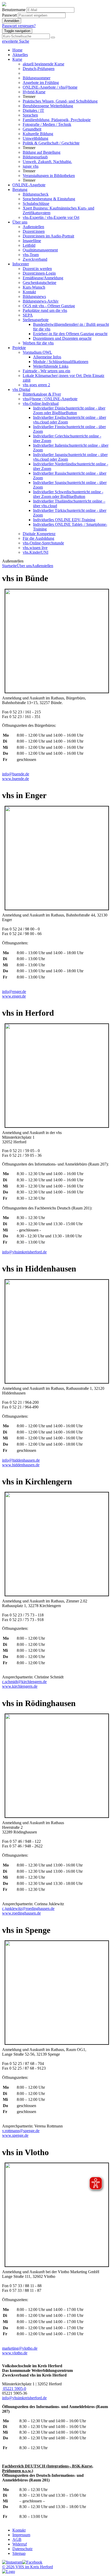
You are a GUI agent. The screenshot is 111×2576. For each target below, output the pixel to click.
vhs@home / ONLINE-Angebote (50, 399)
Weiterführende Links (51, 366)
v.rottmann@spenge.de (21, 2131)
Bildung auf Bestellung (42, 152)
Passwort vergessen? (19, 26)
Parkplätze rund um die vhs (45, 310)
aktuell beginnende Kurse (43, 64)
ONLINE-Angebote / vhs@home (50, 87)
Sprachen (30, 115)
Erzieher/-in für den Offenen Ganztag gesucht (70, 334)
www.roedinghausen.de (21, 1913)
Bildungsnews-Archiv (41, 301)
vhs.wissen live (35, 548)
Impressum (21, 2535)
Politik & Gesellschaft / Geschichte (51, 143)
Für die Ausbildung (38, 538)
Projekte (19, 348)
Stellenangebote (36, 320)
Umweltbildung (35, 138)
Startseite (9, 566)
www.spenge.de (15, 2135)
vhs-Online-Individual (41, 403)
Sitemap (19, 2553)
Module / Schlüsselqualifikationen (61, 362)
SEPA (28, 315)
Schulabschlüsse (36, 203)
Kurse (17, 59)
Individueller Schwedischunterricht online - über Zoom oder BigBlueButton (68, 494)
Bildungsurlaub (35, 157)
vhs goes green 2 (36, 385)
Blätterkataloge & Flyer (42, 394)
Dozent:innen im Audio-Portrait (48, 236)
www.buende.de (15, 779)
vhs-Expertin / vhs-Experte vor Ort (51, 217)
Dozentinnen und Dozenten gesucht (62, 338)
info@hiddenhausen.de (21, 1460)
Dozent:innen (34, 231)
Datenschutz (22, 2549)
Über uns (20, 222)
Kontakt (29, 292)
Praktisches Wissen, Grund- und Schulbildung (60, 101)
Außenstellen (33, 227)
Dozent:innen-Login (39, 273)
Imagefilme (32, 241)
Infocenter (21, 264)
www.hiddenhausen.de (21, 1465)
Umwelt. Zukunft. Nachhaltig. (47, 162)
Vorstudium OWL (37, 352)
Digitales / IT (33, 110)
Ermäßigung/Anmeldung (43, 278)
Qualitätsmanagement (40, 250)
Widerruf (20, 2544)
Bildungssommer (37, 78)
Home (17, 50)
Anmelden (12, 21)
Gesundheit (32, 129)
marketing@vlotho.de (20, 2348)
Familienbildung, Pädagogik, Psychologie (57, 120)
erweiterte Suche (16, 41)
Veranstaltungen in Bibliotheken (49, 176)
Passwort (9, 15)
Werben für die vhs (38, 343)
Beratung (20, 190)
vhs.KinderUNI (35, 552)
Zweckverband (35, 259)
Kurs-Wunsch (34, 287)
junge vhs (31, 166)
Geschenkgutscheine (39, 283)
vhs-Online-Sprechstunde (43, 543)
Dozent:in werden (37, 269)
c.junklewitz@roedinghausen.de (28, 1908)
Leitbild (29, 245)
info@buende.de (16, 774)
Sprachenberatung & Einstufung (49, 199)
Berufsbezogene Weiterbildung (48, 106)
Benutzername (14, 10)
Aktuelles (20, 55)
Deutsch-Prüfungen (39, 69)
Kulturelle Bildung (38, 134)
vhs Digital (21, 390)
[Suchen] (53, 37)
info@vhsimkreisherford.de (24, 1252)
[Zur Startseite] (4, 5)
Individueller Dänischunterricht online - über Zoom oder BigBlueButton (69, 410)
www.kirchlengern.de (20, 1686)
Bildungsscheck (36, 194)
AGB (17, 2539)
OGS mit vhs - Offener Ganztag (49, 306)
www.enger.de (14, 996)
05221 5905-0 (14, 2389)
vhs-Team (31, 255)
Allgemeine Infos (47, 357)
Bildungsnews (34, 296)
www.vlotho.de (15, 2353)
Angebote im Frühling (41, 83)
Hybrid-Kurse (34, 92)
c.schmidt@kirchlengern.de (24, 1682)
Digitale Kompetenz (39, 534)
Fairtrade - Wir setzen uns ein (46, 371)
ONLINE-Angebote (29, 185)
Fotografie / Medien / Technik (47, 124)
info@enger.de (14, 992)
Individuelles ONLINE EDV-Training (64, 520)
